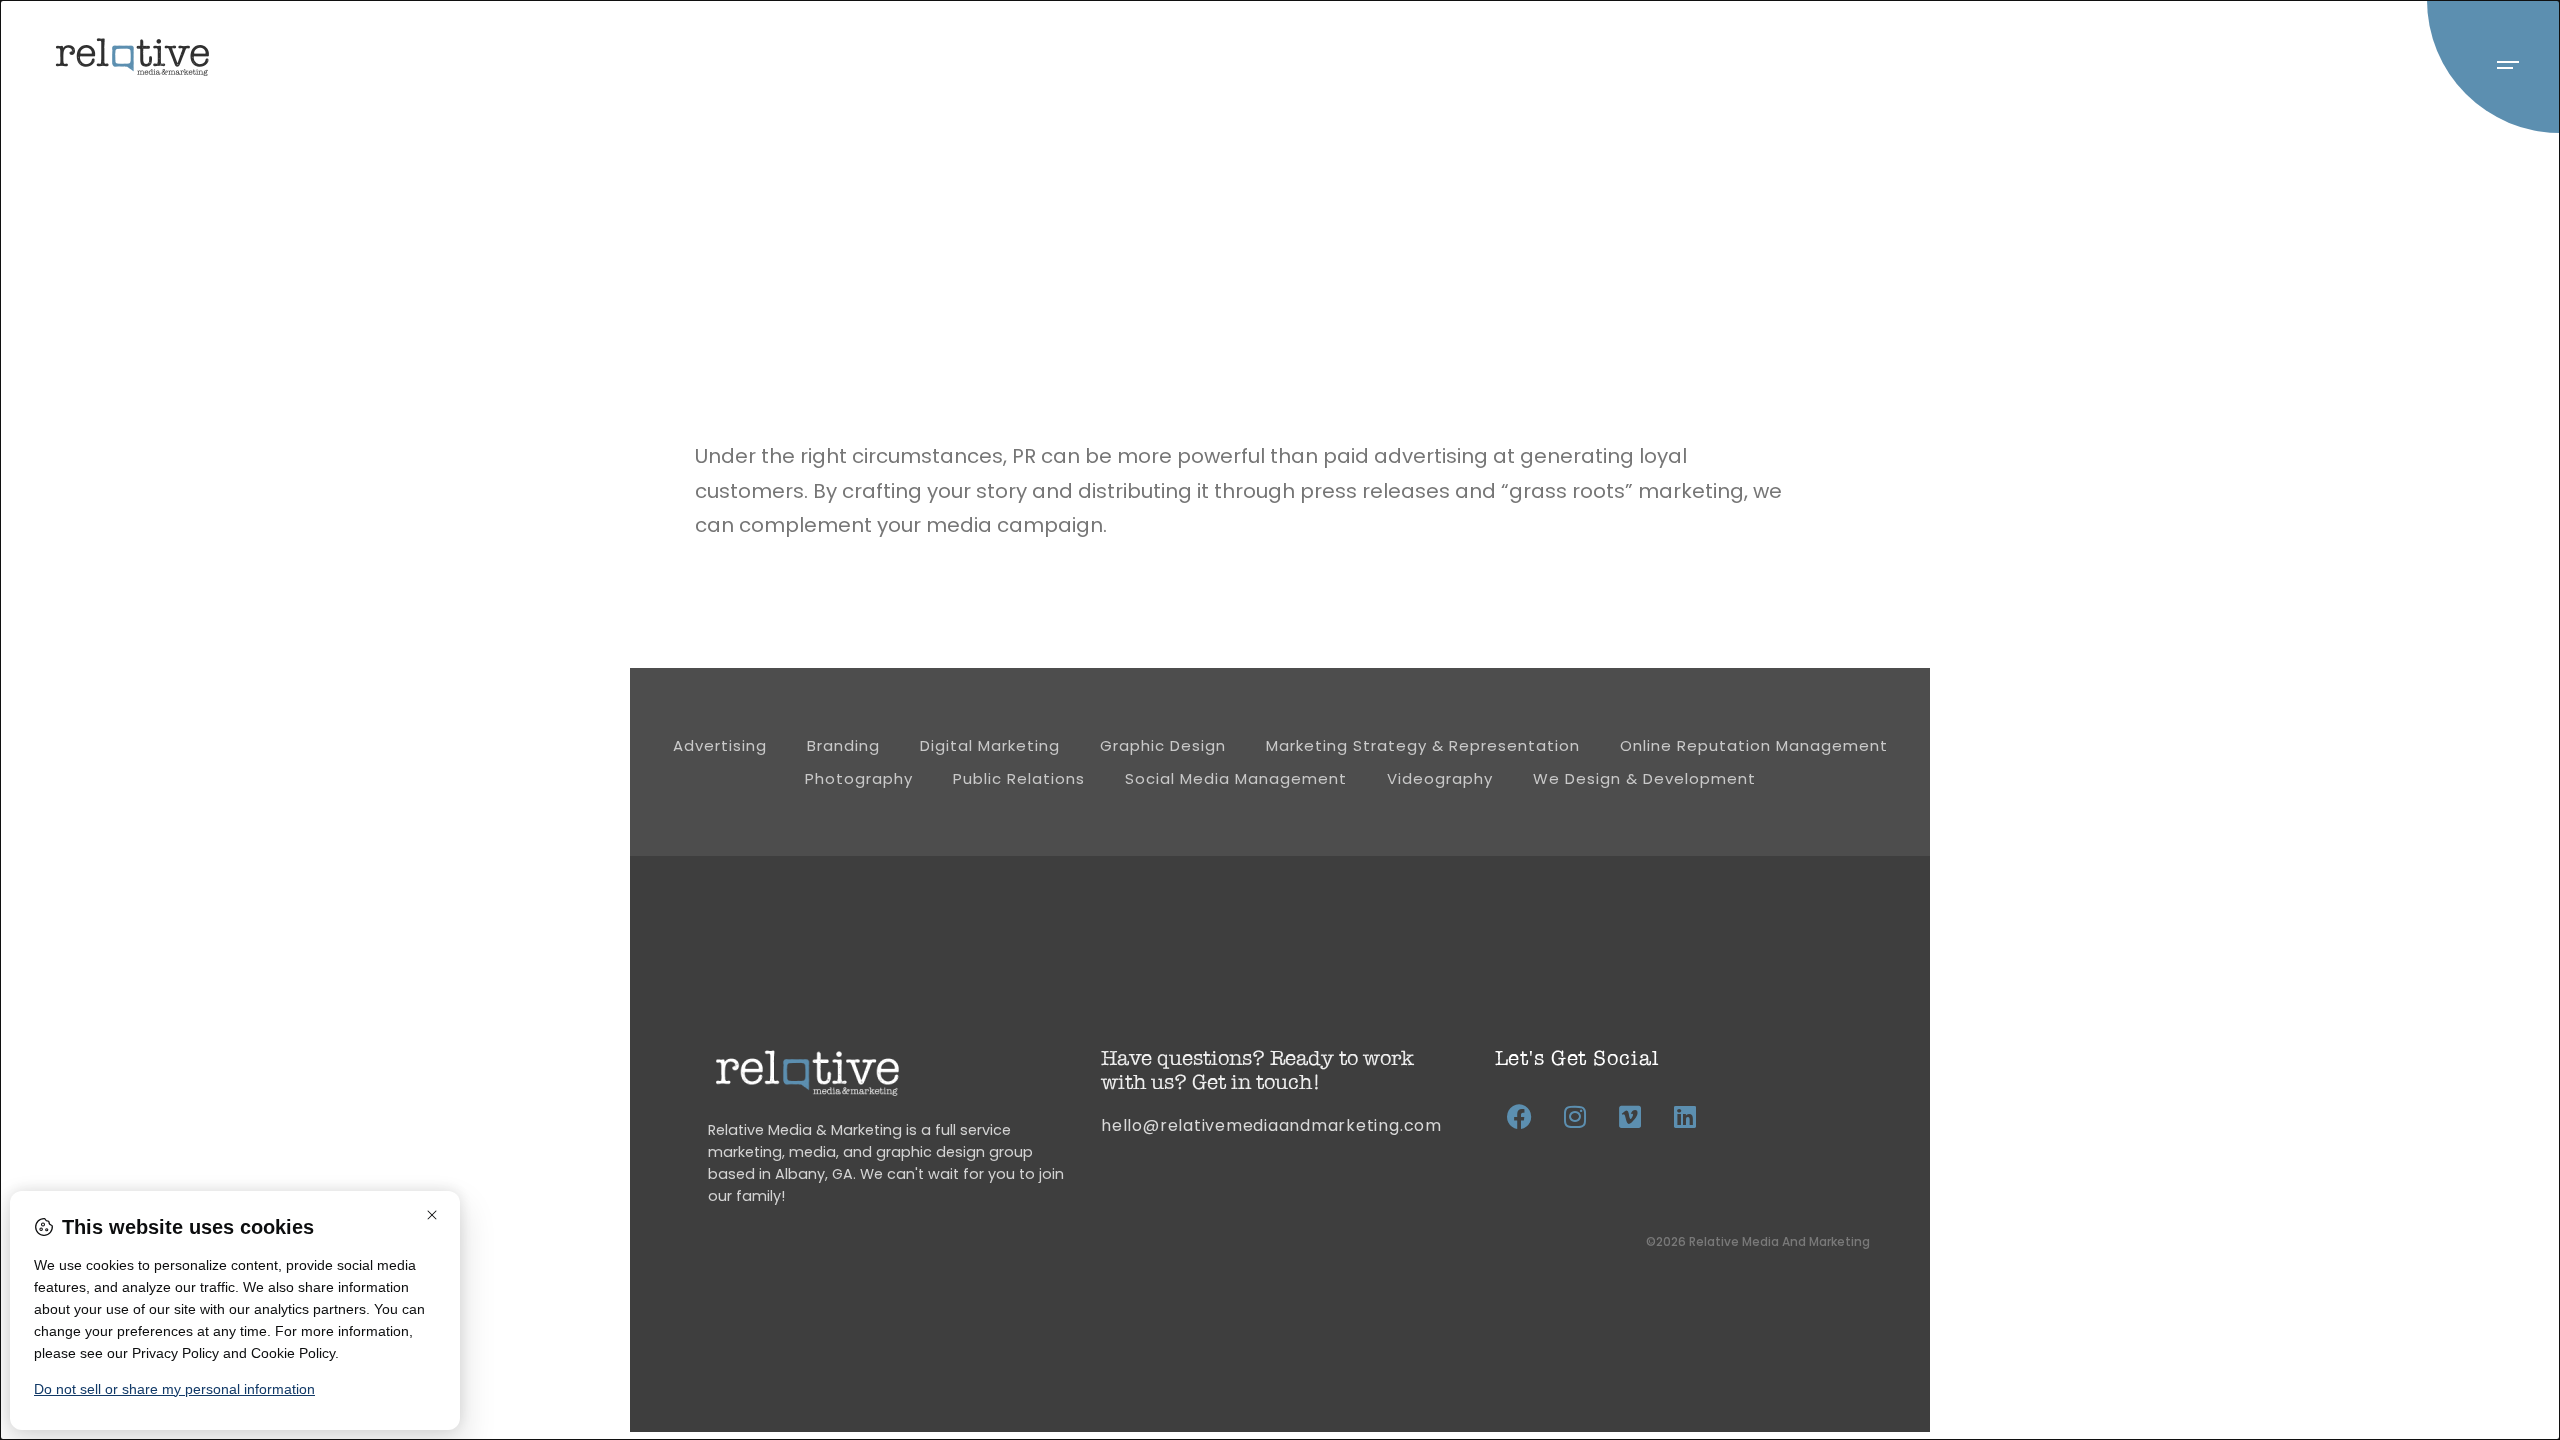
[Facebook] (1520, 1116)
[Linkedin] (1685, 1116)
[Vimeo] (1630, 1116)
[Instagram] (1575, 1116)
